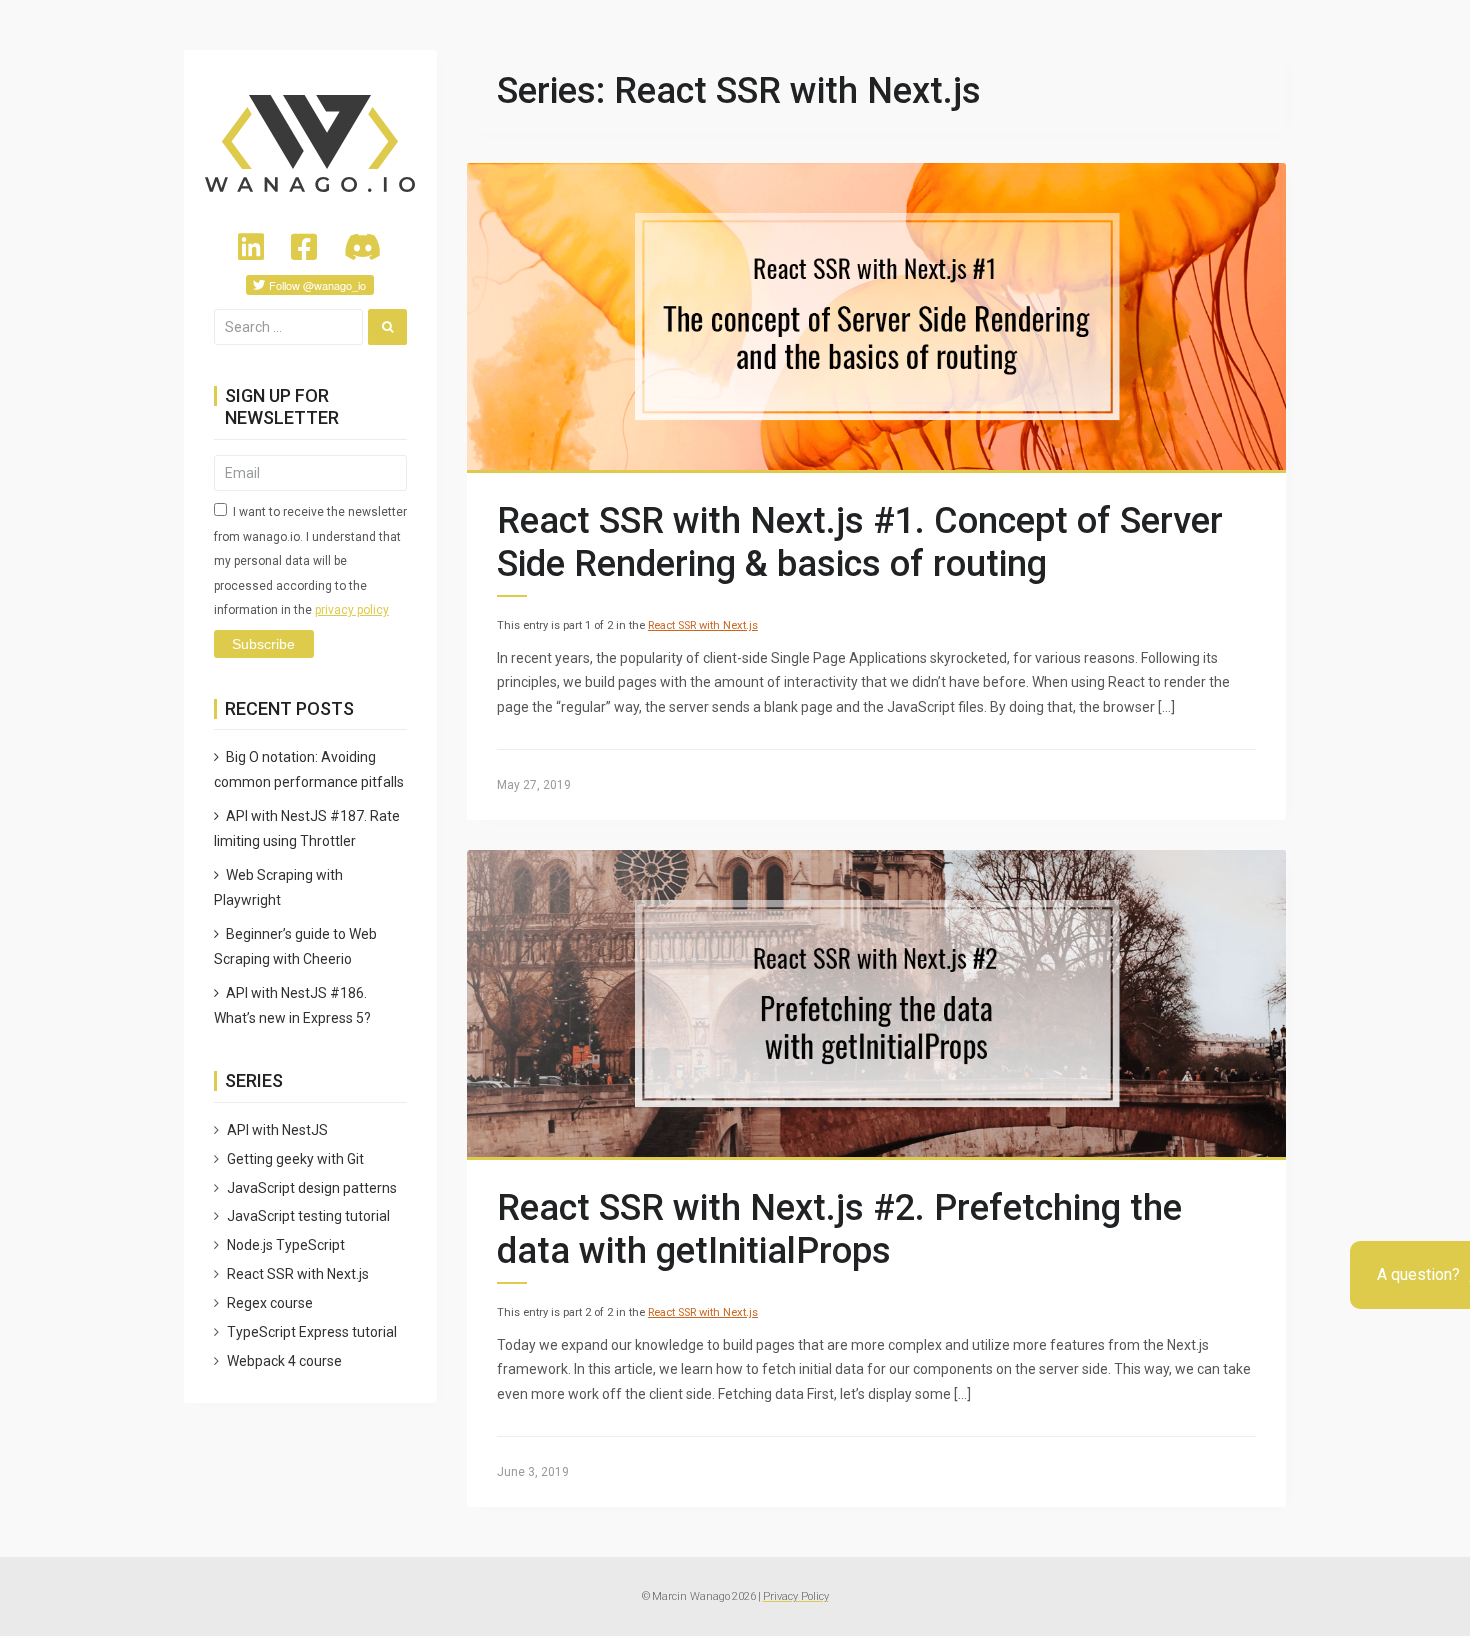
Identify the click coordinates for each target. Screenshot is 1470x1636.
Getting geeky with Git (295, 1159)
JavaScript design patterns (312, 1188)
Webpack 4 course (284, 1361)
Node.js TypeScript (286, 1245)
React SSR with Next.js (703, 625)
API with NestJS (277, 1130)
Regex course (270, 1303)
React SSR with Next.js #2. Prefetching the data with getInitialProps (839, 1229)
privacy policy (352, 610)
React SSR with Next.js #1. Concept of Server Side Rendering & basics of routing (860, 542)
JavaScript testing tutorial (308, 1216)
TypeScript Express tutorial (312, 1332)
